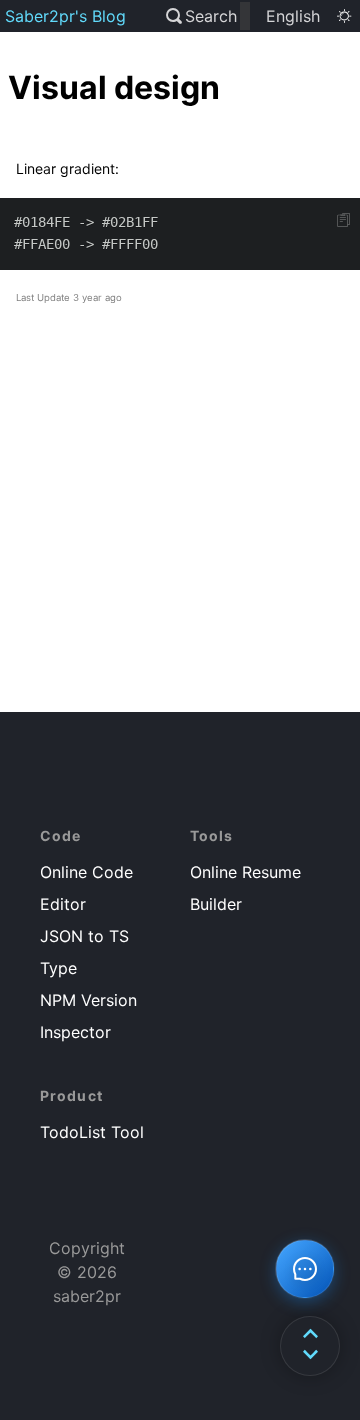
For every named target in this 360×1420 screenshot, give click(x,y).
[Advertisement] (180, 528)
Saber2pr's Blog (65, 16)
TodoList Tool (92, 1132)
